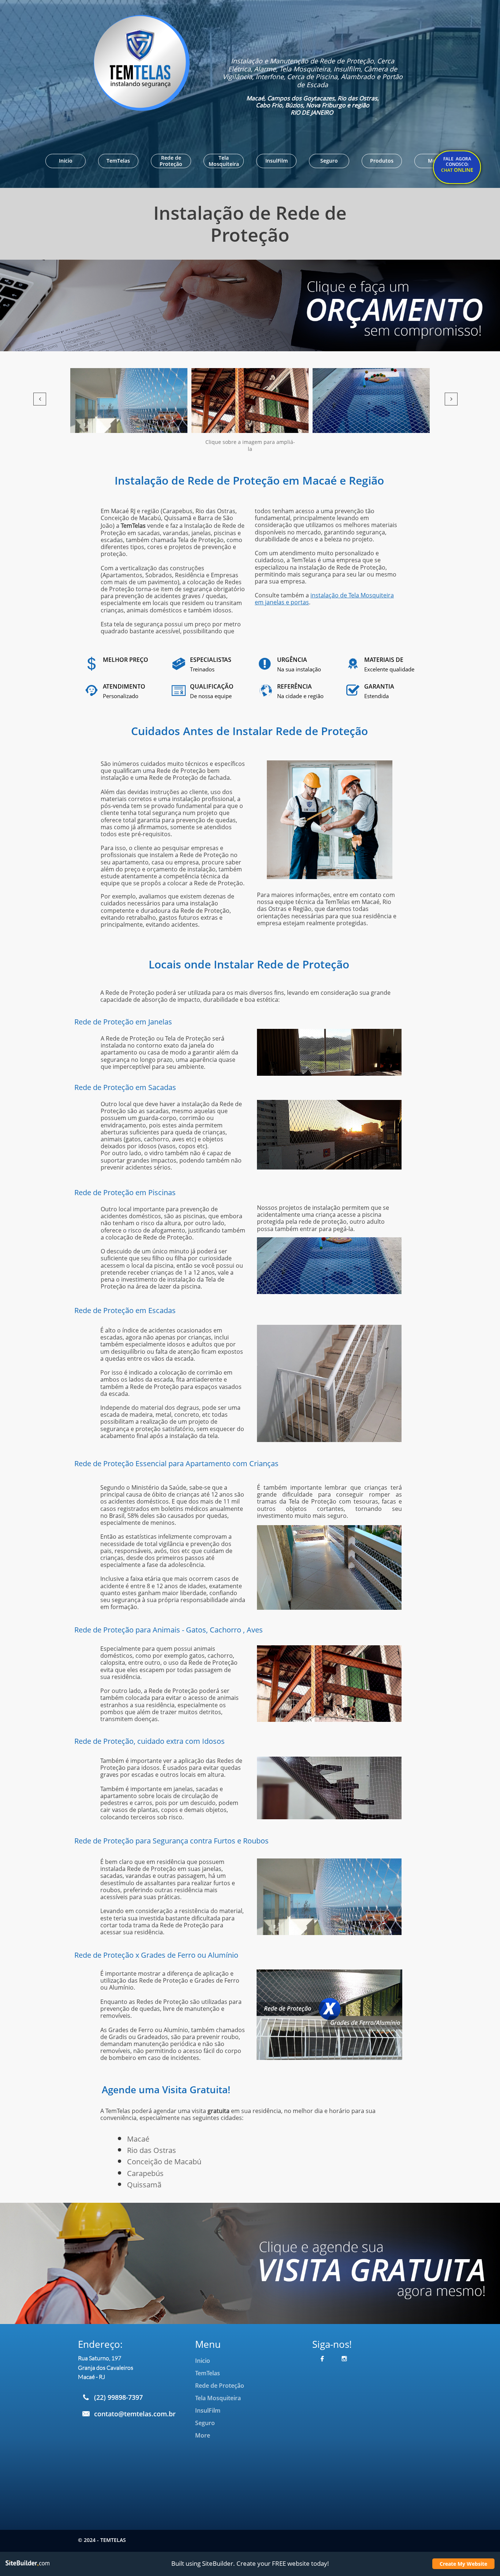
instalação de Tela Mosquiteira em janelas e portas (324, 599)
